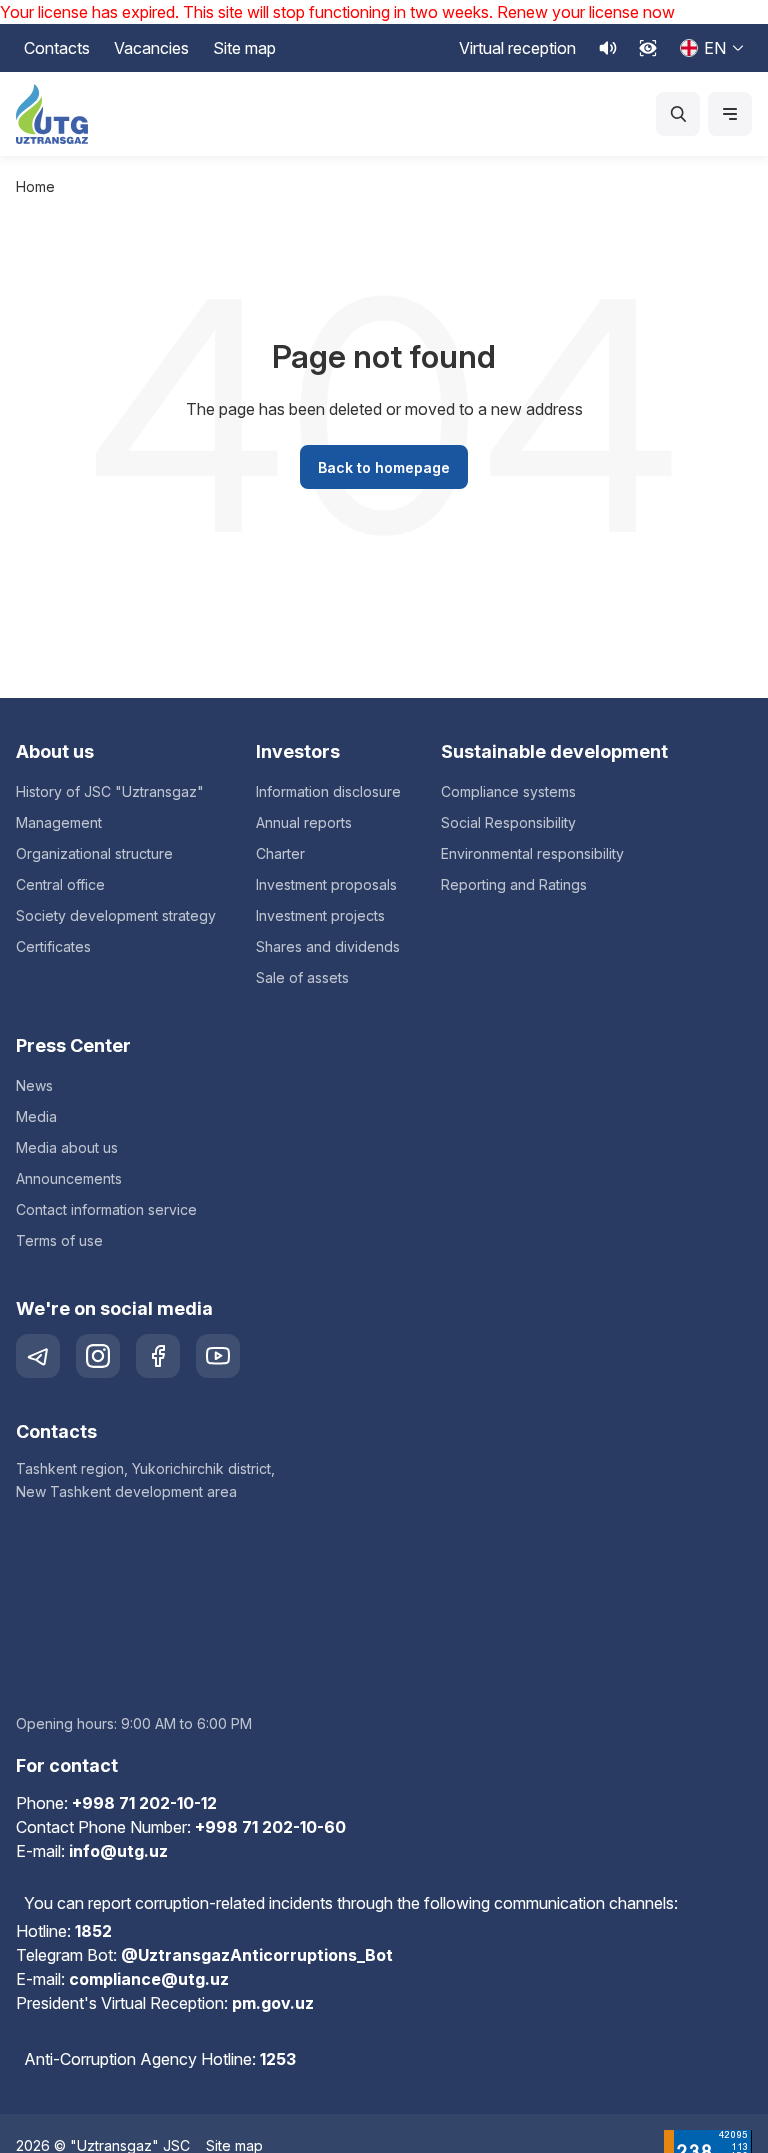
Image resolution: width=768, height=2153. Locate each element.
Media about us (67, 1147)
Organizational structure (94, 853)
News (34, 1085)
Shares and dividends (328, 946)
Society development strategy (116, 915)
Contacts (57, 48)
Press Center (73, 1045)
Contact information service (106, 1209)
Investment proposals (326, 884)
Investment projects (320, 915)
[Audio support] (608, 48)
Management (59, 822)
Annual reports (304, 822)
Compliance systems (508, 791)
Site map (244, 48)
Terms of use (59, 1240)
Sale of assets (302, 977)
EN (715, 48)
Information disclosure (328, 791)
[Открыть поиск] (678, 114)
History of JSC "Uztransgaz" (110, 791)
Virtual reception (517, 48)
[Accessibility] (648, 48)
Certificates (53, 946)
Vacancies (151, 48)
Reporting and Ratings (514, 884)
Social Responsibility (508, 822)
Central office (60, 884)
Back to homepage (384, 467)
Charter (280, 853)
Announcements (69, 1178)
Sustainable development (554, 751)
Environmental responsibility (532, 853)
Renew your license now (586, 12)
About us (55, 751)
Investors (298, 751)
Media (36, 1116)
